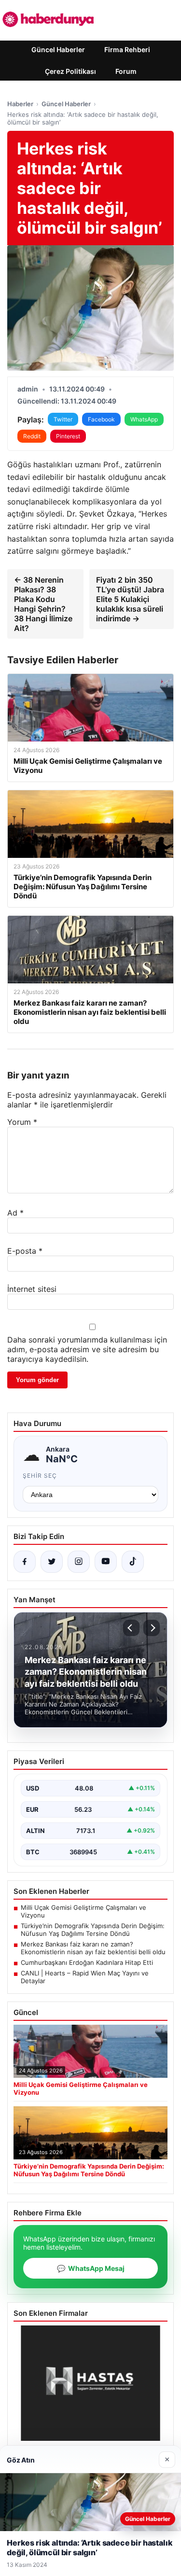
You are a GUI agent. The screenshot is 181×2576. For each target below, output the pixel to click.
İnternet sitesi (32, 1289)
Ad (15, 1213)
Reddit (32, 436)
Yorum (22, 1122)
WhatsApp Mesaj (91, 2268)
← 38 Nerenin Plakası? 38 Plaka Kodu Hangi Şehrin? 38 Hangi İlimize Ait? (43, 604)
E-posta (25, 1251)
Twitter (63, 419)
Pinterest (68, 436)
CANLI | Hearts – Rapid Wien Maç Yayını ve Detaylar (85, 1977)
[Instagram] (79, 1562)
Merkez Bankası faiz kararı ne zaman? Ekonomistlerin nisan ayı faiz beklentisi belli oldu (93, 1948)
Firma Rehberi (127, 49)
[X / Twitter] (52, 1562)
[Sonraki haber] (152, 1628)
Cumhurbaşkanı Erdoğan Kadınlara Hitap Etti (87, 1962)
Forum (126, 71)
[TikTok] (133, 1562)
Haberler (20, 104)
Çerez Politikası (70, 71)
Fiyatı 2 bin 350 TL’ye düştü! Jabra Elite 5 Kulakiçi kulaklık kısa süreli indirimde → (130, 599)
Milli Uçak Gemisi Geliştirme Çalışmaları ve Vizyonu (84, 1911)
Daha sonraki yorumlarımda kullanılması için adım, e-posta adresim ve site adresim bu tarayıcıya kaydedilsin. (87, 1349)
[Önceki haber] (131, 1628)
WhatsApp (144, 419)
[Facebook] (25, 1562)
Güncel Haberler (58, 49)
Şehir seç (40, 1476)
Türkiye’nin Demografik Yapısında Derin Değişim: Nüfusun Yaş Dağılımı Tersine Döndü (93, 1930)
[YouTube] (106, 1562)
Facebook (101, 419)
